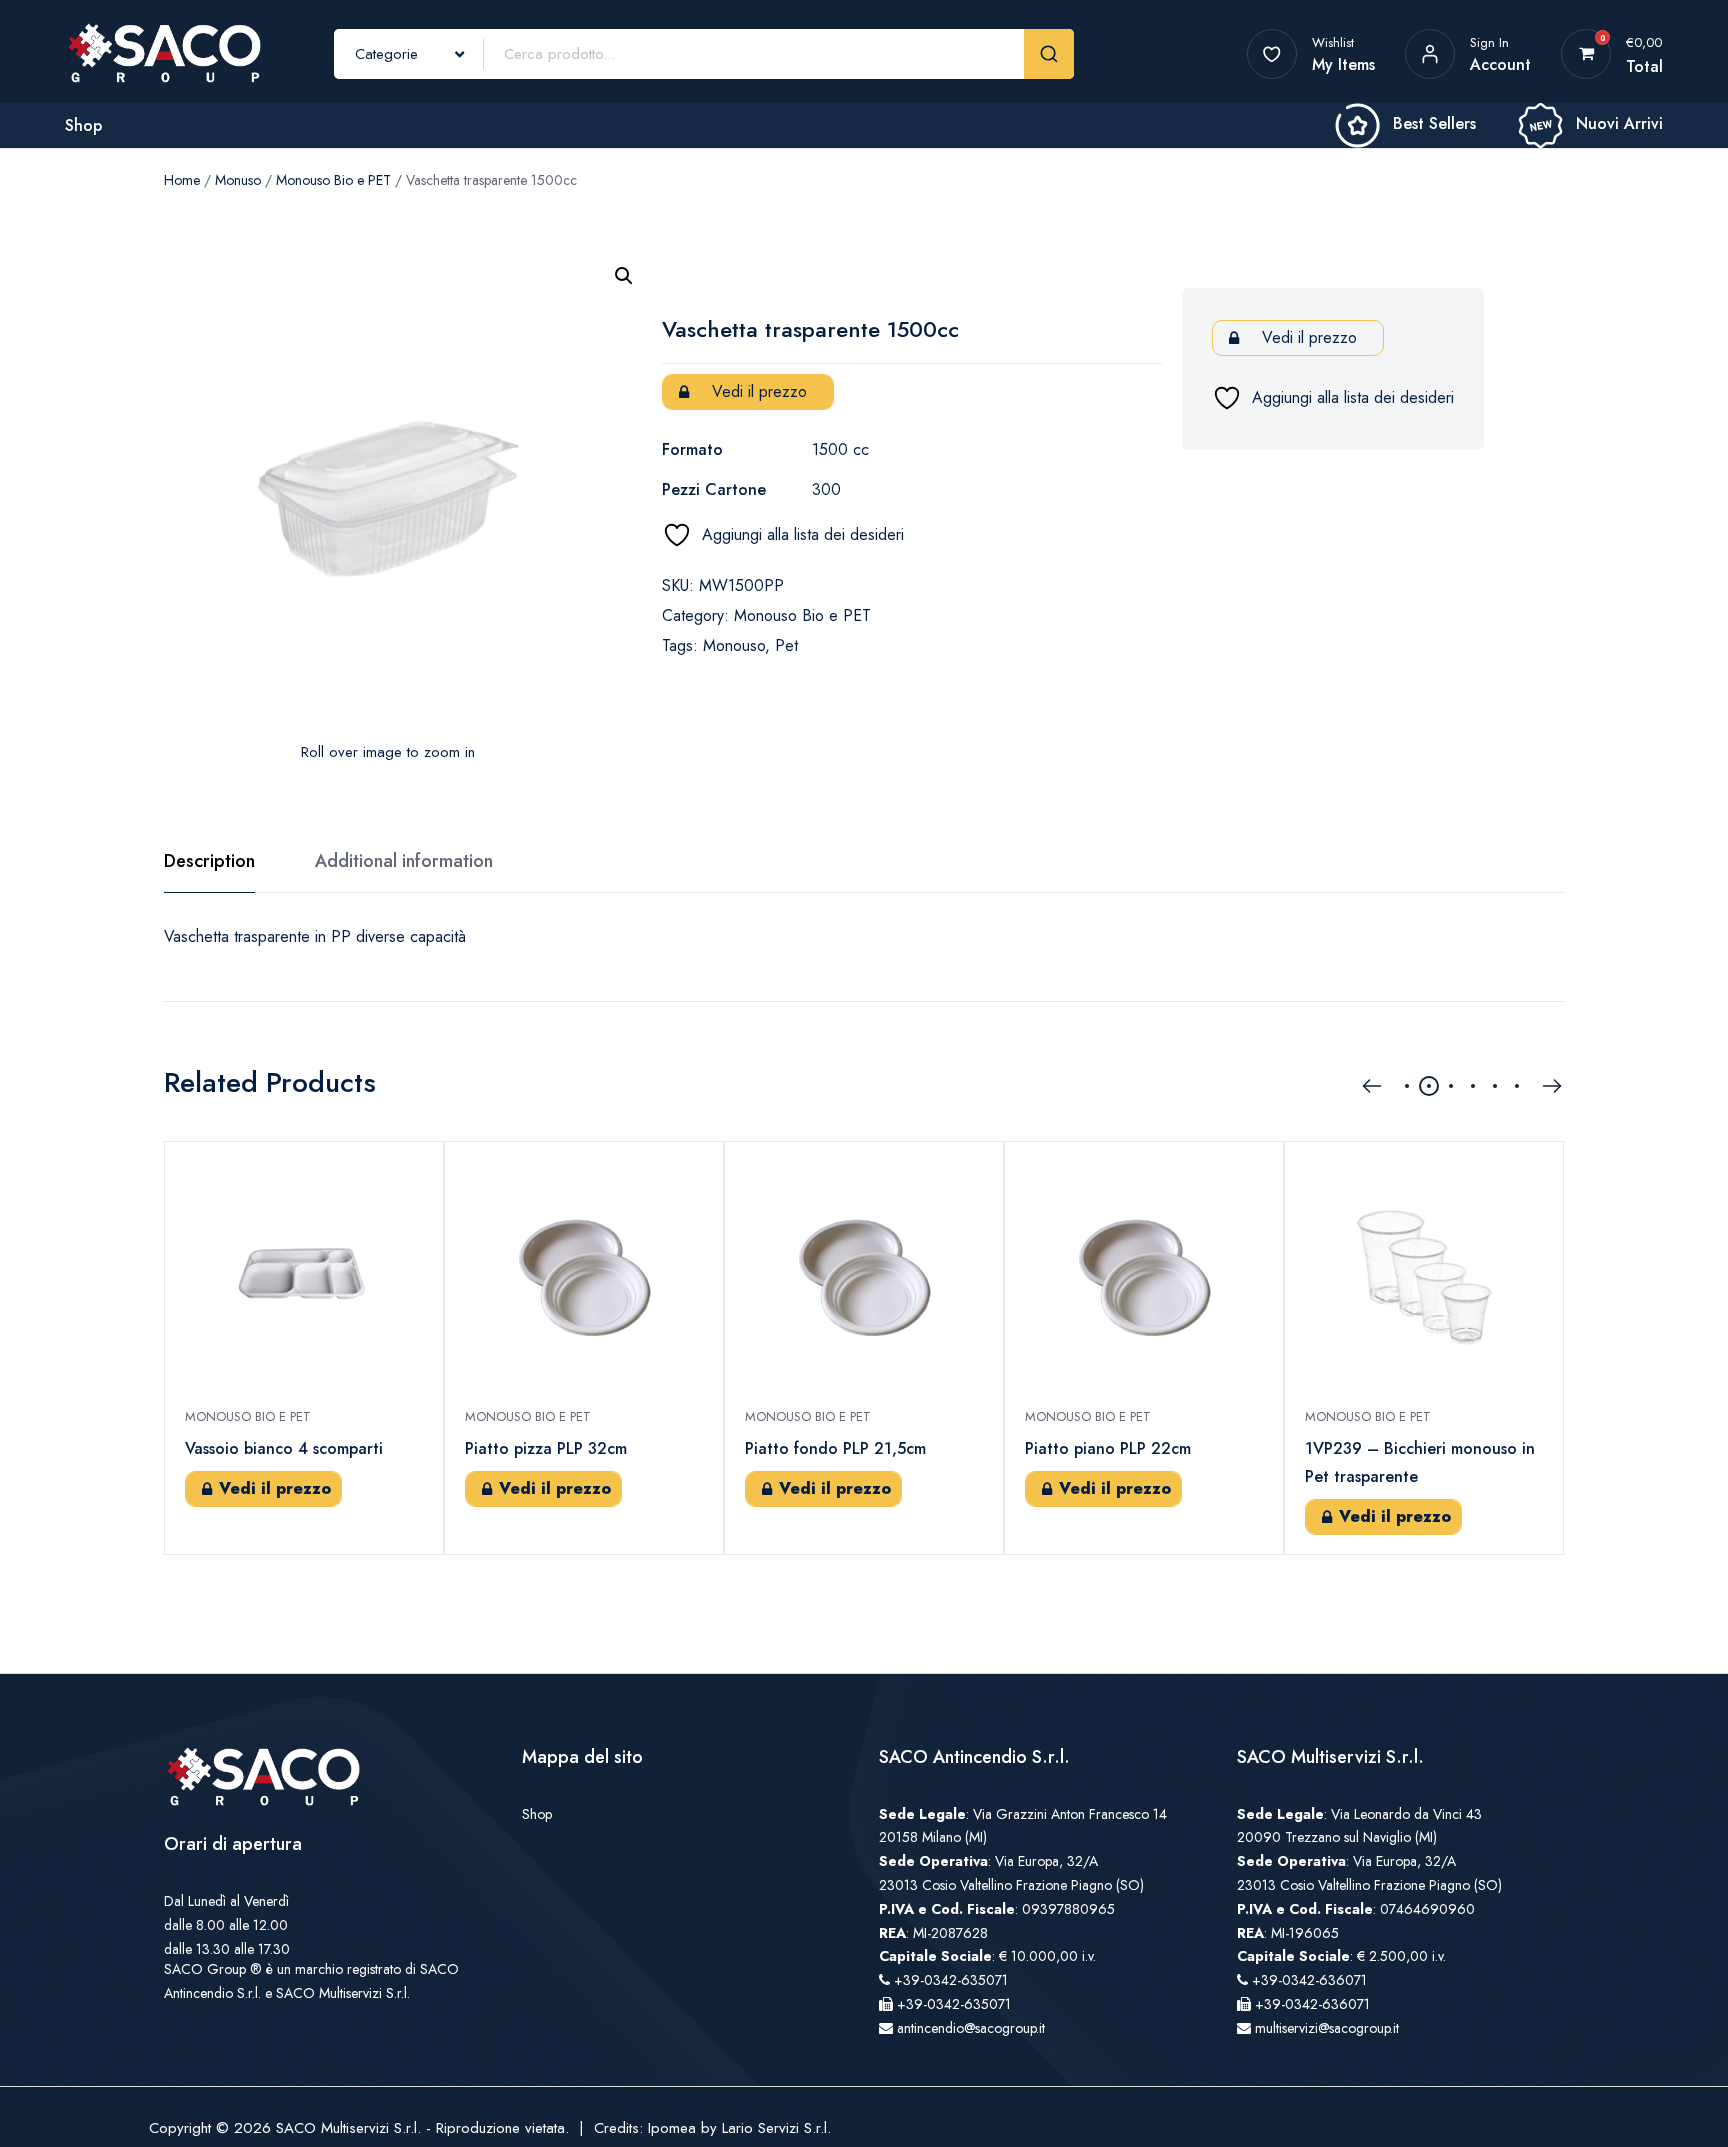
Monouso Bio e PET (333, 180)
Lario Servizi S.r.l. (776, 2128)
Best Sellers (1434, 123)
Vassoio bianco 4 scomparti (284, 1448)
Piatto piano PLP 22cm (1108, 1448)
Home (182, 180)
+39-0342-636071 (1309, 1980)
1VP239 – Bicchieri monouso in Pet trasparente (1420, 1462)
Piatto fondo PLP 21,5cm (835, 1448)
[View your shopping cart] (1586, 54)
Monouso (734, 645)
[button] (624, 276)
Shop (83, 125)
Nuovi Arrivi (1619, 123)
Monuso (238, 180)
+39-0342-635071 (951, 1980)
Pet (786, 645)
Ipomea (672, 2128)
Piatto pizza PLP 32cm (546, 1448)
